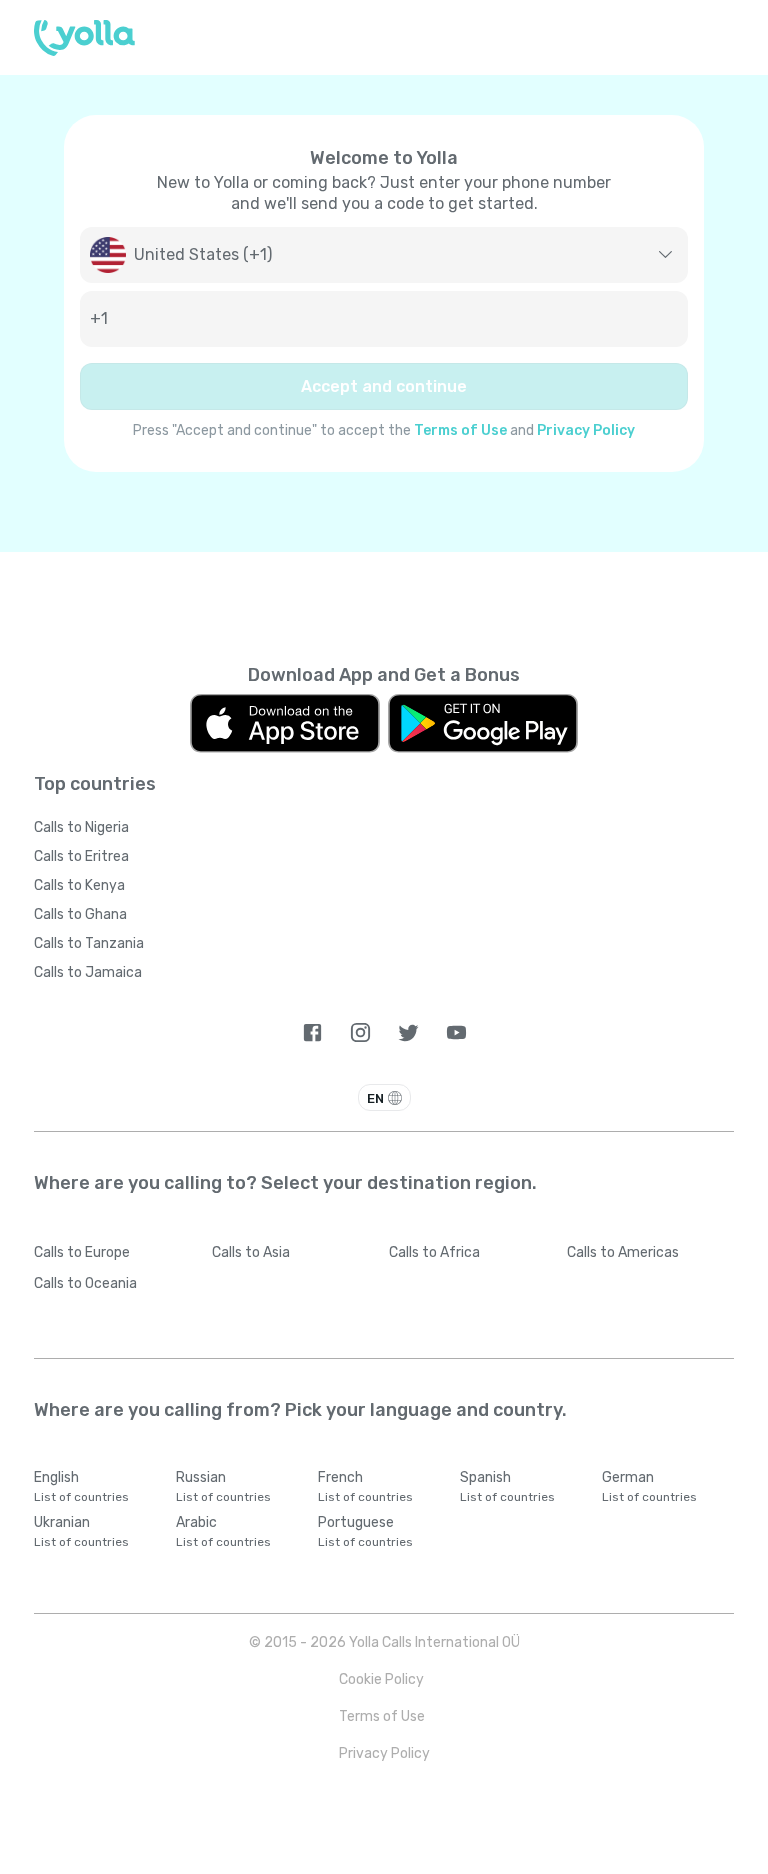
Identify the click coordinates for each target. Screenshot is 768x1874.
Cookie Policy (381, 1679)
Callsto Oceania (85, 1283)
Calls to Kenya (79, 885)
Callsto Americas (623, 1252)
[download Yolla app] (285, 723)
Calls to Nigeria (81, 827)
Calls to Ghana (80, 914)
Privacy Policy (586, 430)
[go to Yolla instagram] (360, 1032)
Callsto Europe (82, 1252)
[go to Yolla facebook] (312, 1032)
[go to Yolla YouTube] (456, 1032)
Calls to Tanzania (89, 943)
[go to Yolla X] (408, 1032)
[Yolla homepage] (84, 38)
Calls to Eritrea (81, 856)
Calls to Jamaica (88, 972)
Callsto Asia (251, 1252)
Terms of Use (460, 430)
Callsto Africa (434, 1252)
